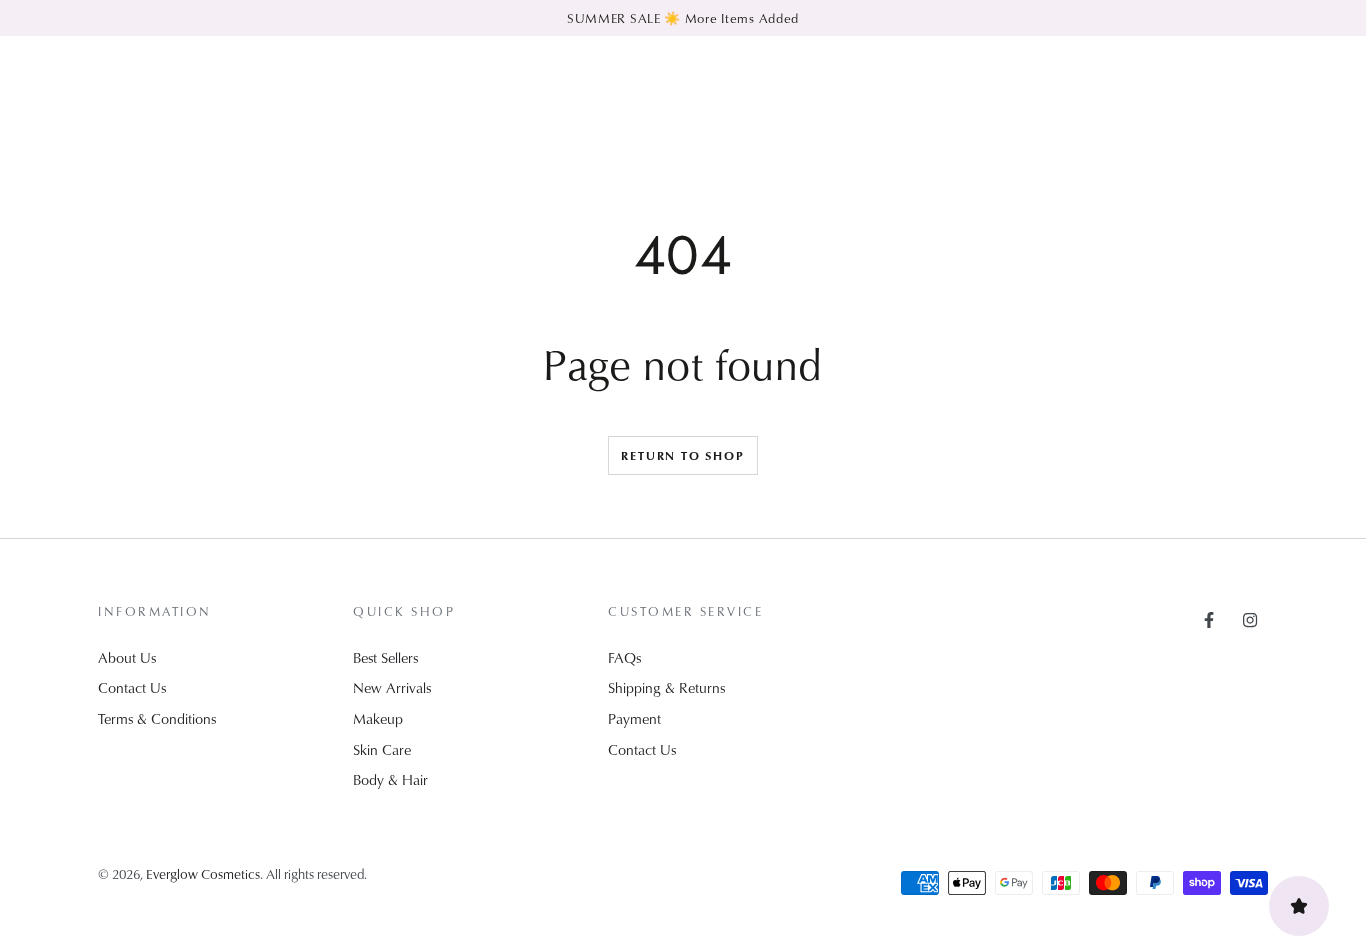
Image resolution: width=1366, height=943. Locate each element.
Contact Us (132, 687)
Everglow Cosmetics (203, 873)
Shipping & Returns (666, 687)
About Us (127, 657)
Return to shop (682, 455)
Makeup (378, 718)
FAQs (624, 657)
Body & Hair (390, 779)
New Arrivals (392, 687)
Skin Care (382, 749)
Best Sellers (385, 657)
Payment (634, 718)
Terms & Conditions (157, 718)
